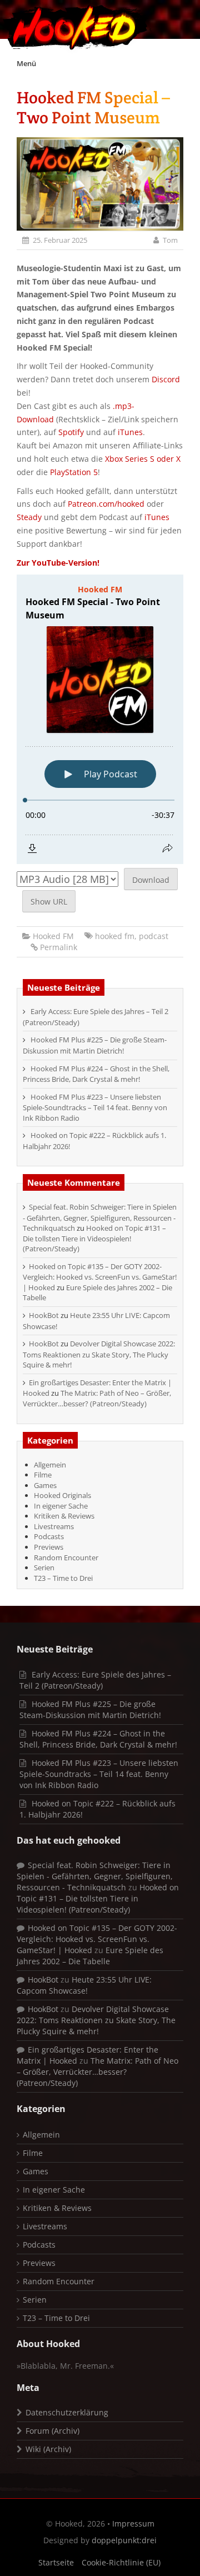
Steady (29, 517)
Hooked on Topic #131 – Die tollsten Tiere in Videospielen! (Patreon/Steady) (94, 1238)
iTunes (130, 432)
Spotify (71, 432)
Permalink (59, 947)
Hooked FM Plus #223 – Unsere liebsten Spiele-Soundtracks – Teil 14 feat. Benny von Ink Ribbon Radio (95, 1107)
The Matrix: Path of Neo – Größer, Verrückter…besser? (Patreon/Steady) (97, 1398)
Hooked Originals (62, 1495)
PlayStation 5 (74, 472)
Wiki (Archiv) (48, 2449)
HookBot (44, 1315)
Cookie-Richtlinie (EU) (121, 2562)
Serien (44, 1567)
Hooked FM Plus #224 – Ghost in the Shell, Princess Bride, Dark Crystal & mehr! (96, 1074)
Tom (170, 240)
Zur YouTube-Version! (58, 563)
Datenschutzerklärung (67, 2412)
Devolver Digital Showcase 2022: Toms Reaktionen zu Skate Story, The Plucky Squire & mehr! (99, 1354)
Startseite (56, 2562)
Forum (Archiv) (52, 2431)
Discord (166, 379)
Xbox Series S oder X (143, 459)
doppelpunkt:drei (124, 2540)
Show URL (49, 902)
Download (151, 880)
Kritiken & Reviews (64, 1516)
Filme (43, 1475)
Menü (26, 63)
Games (45, 1485)
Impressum (133, 2523)
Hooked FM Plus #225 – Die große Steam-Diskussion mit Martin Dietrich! (95, 1045)
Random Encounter (66, 1557)
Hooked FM (53, 936)
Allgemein (50, 1465)
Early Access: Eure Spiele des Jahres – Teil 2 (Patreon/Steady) (95, 1680)
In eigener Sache (61, 1506)
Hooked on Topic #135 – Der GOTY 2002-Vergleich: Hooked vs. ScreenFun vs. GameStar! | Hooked (100, 1277)
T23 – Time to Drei (63, 1578)
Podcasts (49, 1536)
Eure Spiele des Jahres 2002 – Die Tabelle (90, 1956)
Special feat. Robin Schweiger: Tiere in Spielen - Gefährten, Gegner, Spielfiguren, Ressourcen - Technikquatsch (100, 1217)
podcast (154, 936)
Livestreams (54, 1526)
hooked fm (115, 936)
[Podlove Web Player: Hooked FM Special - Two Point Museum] (100, 719)
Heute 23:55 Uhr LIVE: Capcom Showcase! (84, 1985)
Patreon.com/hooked (106, 504)
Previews (49, 1547)
